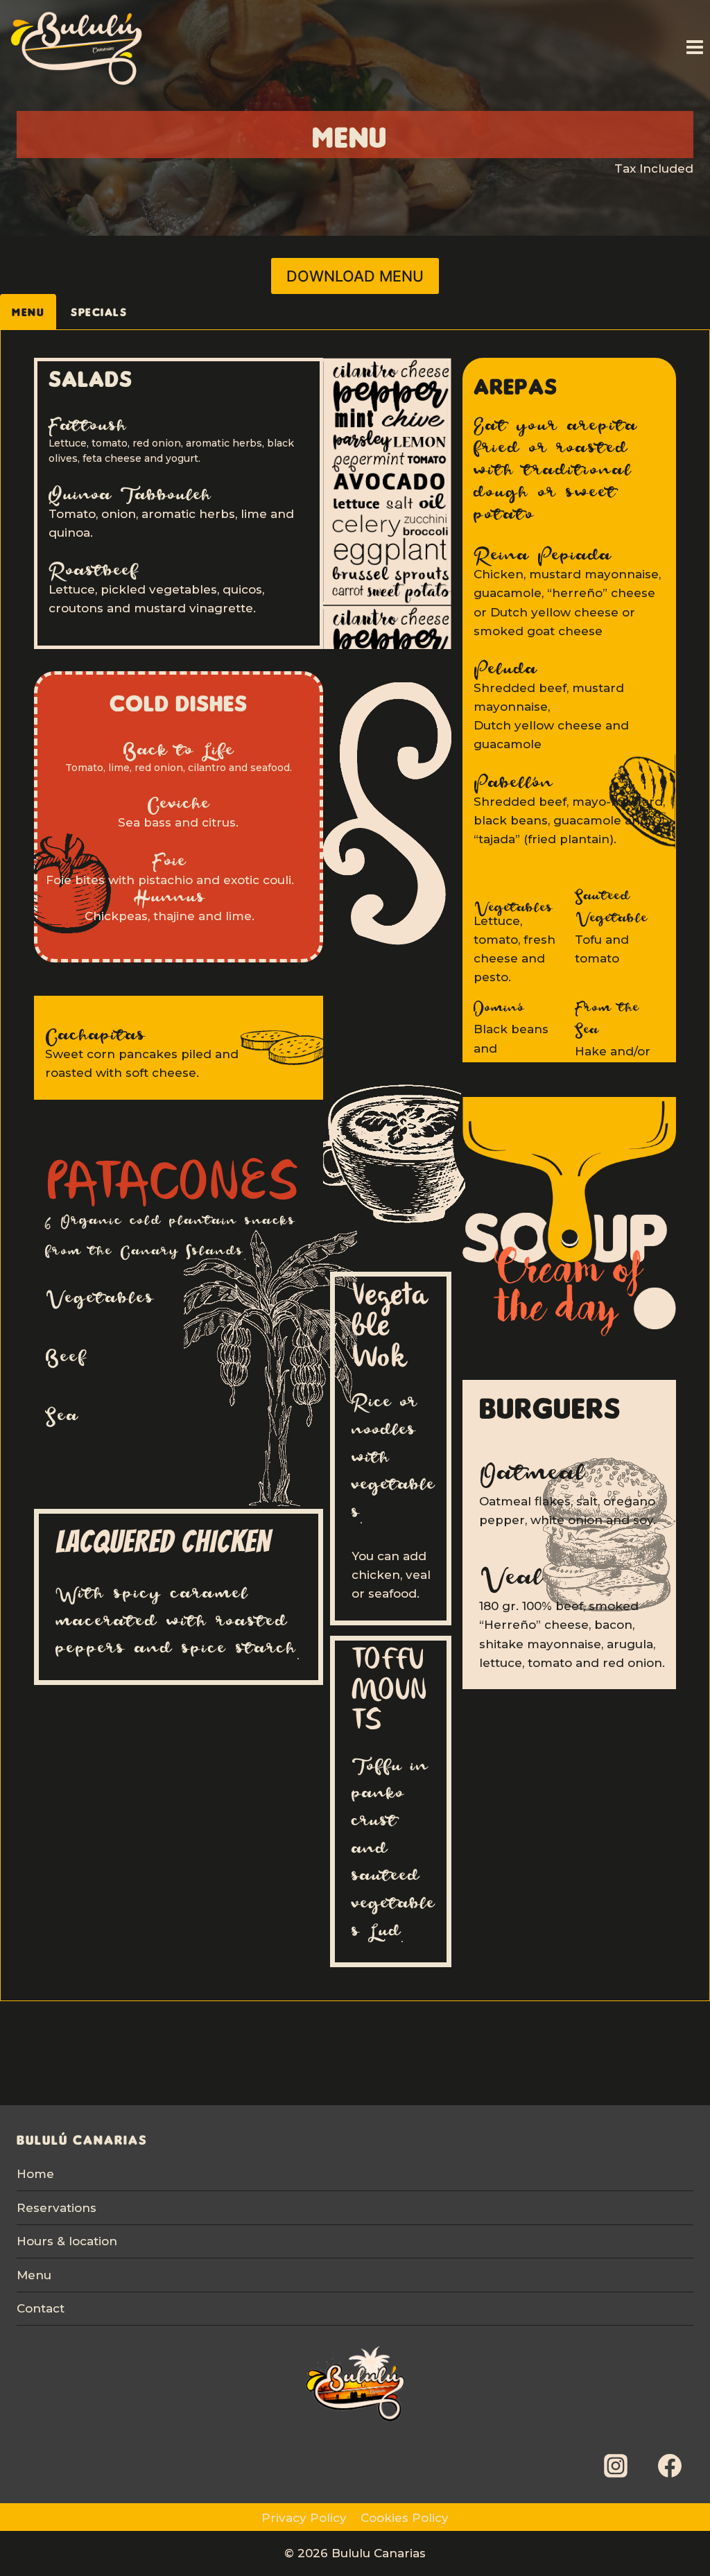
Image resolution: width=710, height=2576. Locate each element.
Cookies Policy (405, 2518)
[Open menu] (694, 47)
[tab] (28, 312)
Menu (34, 2275)
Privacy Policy (304, 2518)
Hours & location (67, 2241)
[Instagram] (616, 2466)
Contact (41, 2308)
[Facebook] (670, 2466)
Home (35, 2174)
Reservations (57, 2208)
